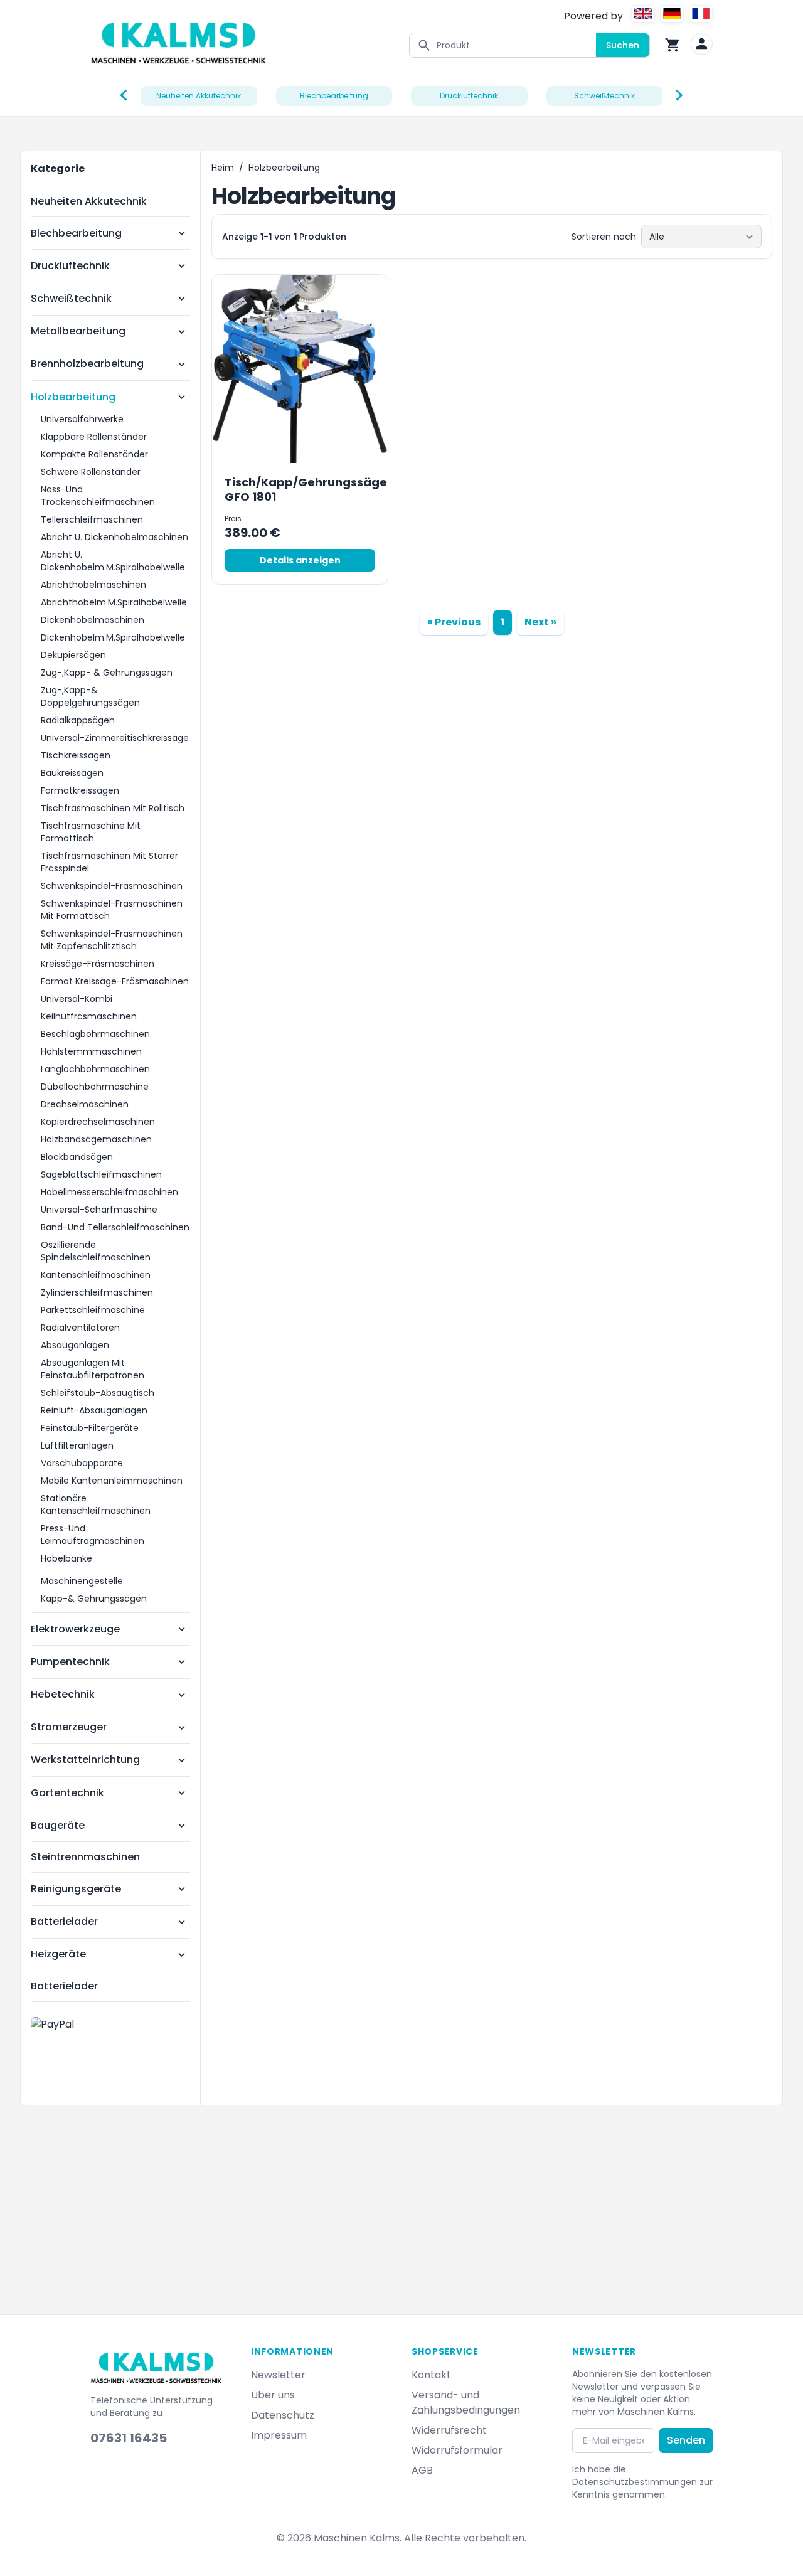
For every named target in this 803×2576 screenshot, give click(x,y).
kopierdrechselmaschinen (98, 1122)
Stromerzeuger (69, 1727)
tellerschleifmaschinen (92, 519)
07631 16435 (129, 2438)
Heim (223, 168)
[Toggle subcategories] (182, 233)
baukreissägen (72, 773)
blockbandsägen (77, 1157)
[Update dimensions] (702, 44)
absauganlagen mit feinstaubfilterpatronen (93, 1369)
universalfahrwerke (82, 419)
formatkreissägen (80, 790)
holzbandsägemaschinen (96, 1139)
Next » (540, 622)
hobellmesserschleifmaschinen (109, 1192)
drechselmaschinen (85, 1104)
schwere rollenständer (91, 472)
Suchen (623, 45)
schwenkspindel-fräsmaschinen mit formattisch (112, 910)
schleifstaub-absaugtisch (98, 1393)
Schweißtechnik (71, 298)
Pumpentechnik (70, 1662)
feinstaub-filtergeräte (90, 1428)
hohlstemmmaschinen (91, 1051)
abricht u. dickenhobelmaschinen (114, 537)
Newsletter (278, 2375)
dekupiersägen (73, 655)
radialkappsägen (78, 720)
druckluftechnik (469, 96)
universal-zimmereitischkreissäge (115, 738)
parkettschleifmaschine (93, 1310)
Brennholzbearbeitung (87, 364)
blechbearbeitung (334, 96)
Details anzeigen (300, 560)
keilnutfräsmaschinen (89, 1016)
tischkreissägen (76, 755)
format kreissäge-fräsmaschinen (115, 981)
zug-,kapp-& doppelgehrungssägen (90, 696)
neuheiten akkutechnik (199, 96)
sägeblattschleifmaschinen (101, 1174)
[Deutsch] (672, 14)
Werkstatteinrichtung (85, 1759)
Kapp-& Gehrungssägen (94, 1599)
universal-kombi (77, 999)
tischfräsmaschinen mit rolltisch (113, 808)
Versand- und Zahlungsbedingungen (466, 2403)
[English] (643, 14)
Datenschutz (283, 2415)
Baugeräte (58, 1825)
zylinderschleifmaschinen (97, 1292)
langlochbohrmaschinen (95, 1069)
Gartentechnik (67, 1793)
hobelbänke (66, 1558)
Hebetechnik (63, 1694)
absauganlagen (75, 1345)
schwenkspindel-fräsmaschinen (112, 886)
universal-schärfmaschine (99, 1210)
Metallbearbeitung (78, 331)
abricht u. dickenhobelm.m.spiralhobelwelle (113, 561)
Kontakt (431, 2375)
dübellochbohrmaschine (95, 1087)
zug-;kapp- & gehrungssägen (107, 673)
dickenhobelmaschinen (93, 620)
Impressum (279, 2435)
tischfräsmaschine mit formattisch (91, 832)
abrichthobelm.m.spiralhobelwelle (114, 602)
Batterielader (64, 1921)
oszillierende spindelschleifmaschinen (96, 1251)
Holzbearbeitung (73, 397)
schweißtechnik (604, 96)
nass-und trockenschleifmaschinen (98, 496)
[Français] (701, 14)
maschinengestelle (82, 1581)
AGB (422, 2470)
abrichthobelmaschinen (93, 585)
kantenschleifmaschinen (96, 1275)
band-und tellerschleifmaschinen (115, 1227)
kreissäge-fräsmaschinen (98, 964)
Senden (686, 2440)
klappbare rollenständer (94, 437)
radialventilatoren (80, 1328)
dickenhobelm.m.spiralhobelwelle (113, 637)
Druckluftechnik (70, 266)
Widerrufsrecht (449, 2430)
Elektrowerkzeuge (75, 1629)
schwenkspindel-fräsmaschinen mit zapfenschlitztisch (112, 940)
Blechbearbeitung (76, 233)
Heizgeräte (58, 1954)
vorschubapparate (82, 1463)
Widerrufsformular (457, 2450)
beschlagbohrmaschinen (95, 1034)
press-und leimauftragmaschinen (93, 1535)
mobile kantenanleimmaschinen (112, 1481)
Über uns (273, 2395)
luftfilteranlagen (77, 1445)
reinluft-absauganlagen (94, 1410)
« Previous (454, 622)
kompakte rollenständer (94, 454)
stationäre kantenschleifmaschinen (96, 1504)
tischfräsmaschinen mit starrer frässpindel (109, 862)
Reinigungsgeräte (76, 1889)
